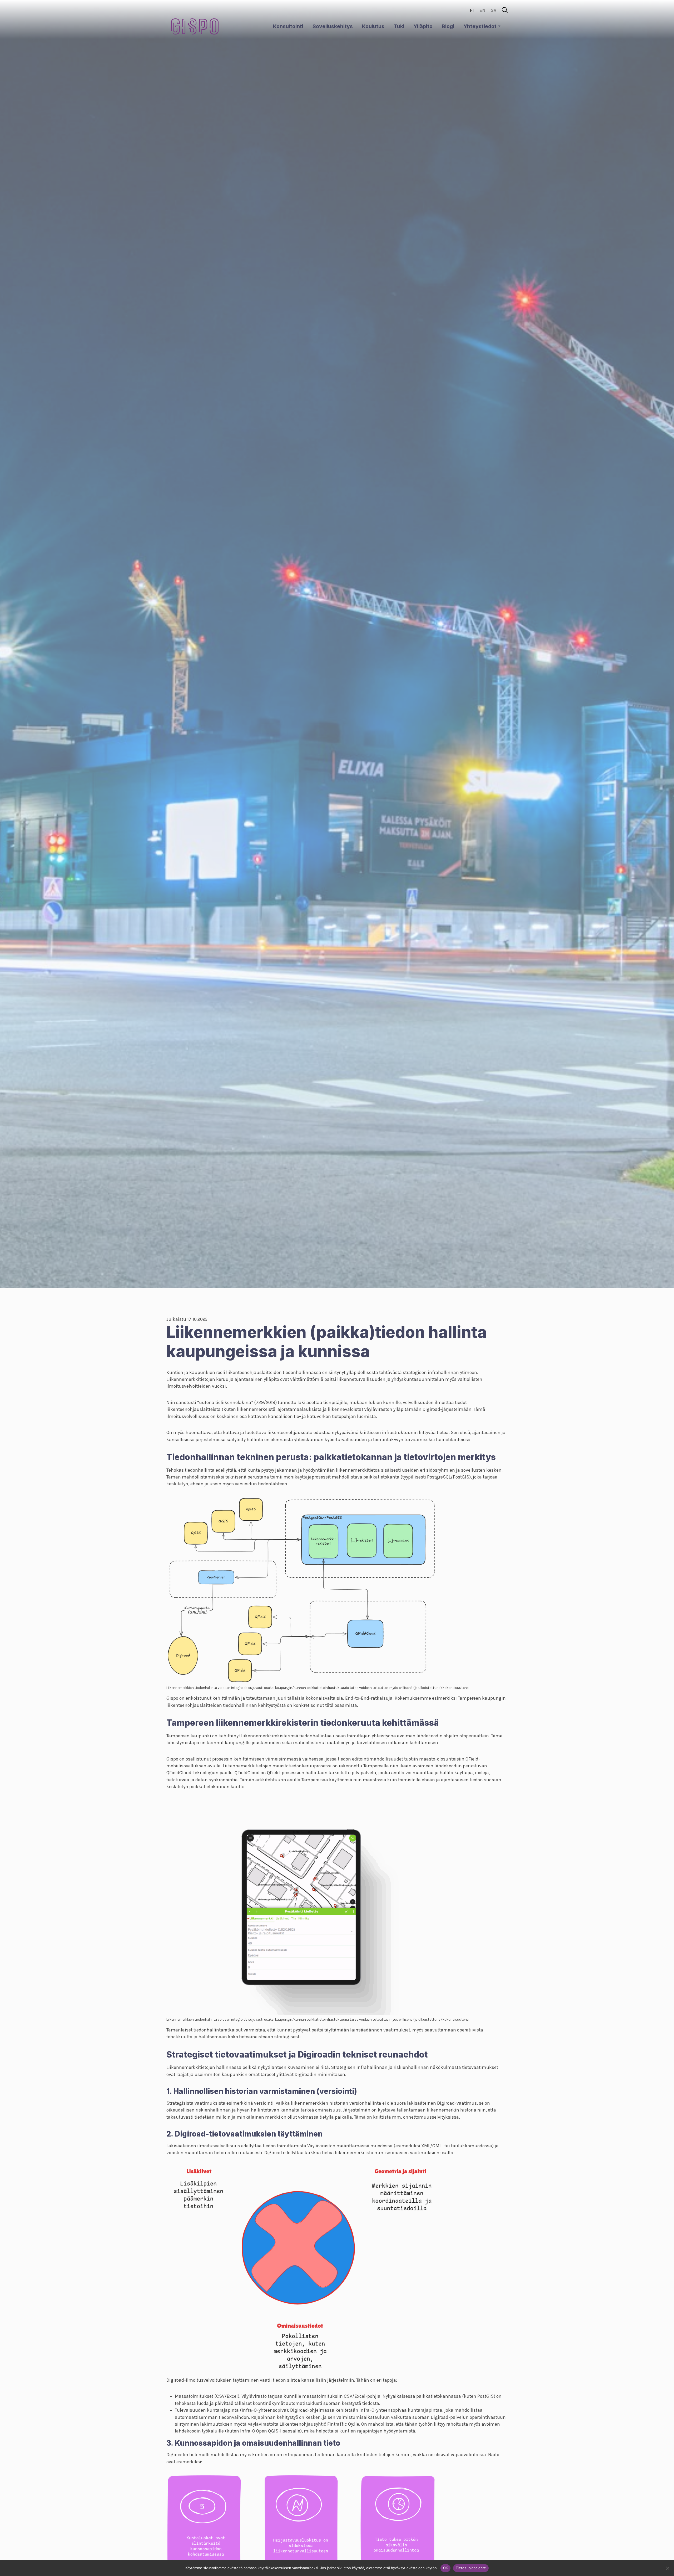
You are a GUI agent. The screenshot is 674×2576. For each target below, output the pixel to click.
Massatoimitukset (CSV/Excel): (208, 2396)
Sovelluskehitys (333, 26)
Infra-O (249, 2410)
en (482, 10)
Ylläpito (423, 26)
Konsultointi (288, 26)
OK (446, 2568)
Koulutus (373, 26)
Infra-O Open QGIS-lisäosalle (270, 2431)
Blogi (448, 26)
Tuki (399, 26)
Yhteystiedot (480, 26)
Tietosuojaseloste (471, 2568)
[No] (667, 2568)
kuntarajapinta (223, 2410)
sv (494, 10)
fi (472, 10)
